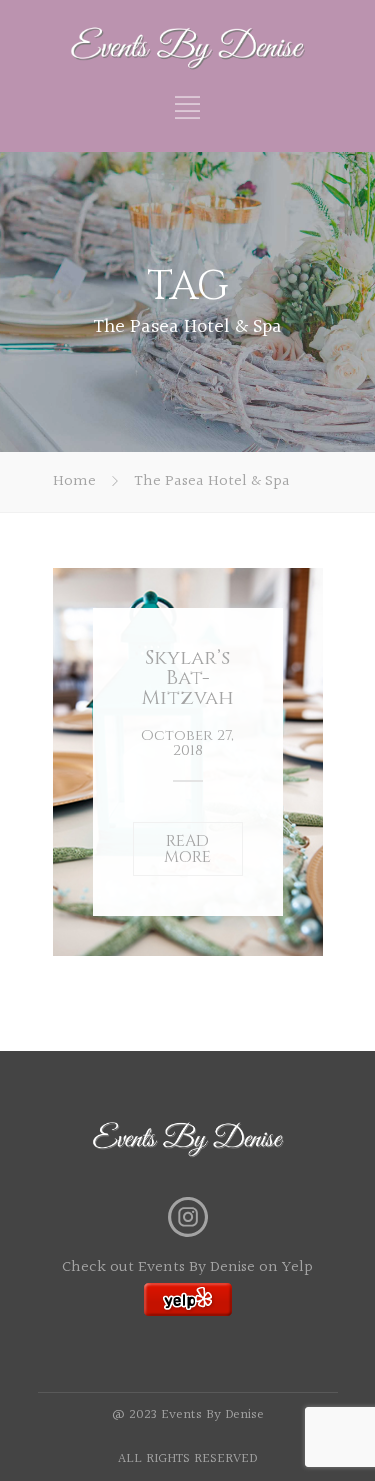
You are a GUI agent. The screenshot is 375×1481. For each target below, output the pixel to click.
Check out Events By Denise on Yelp (187, 1267)
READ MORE (187, 849)
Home (74, 481)
